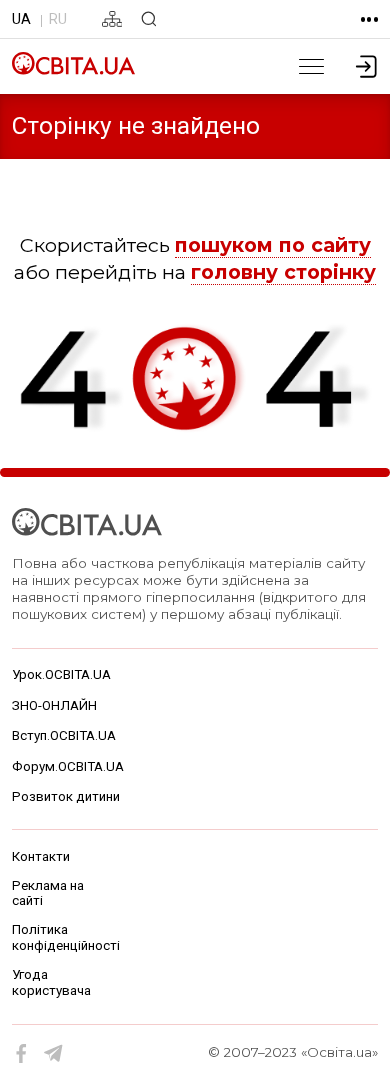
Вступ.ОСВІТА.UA (64, 735)
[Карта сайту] (112, 19)
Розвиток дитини (66, 796)
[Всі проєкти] (369, 19)
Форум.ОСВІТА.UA (68, 766)
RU (58, 19)
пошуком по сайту (273, 245)
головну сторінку (283, 272)
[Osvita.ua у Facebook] (22, 1054)
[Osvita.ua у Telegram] (54, 1054)
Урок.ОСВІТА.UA (61, 674)
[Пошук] (149, 19)
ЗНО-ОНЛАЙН (54, 705)
